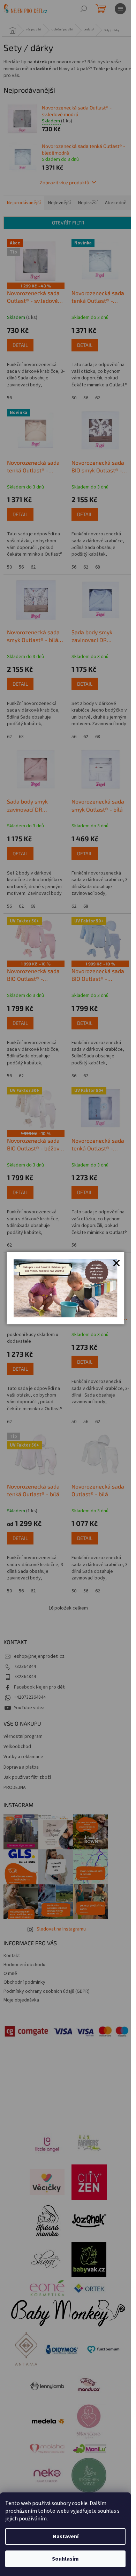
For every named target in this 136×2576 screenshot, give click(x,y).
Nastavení (66, 2536)
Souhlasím (65, 2559)
